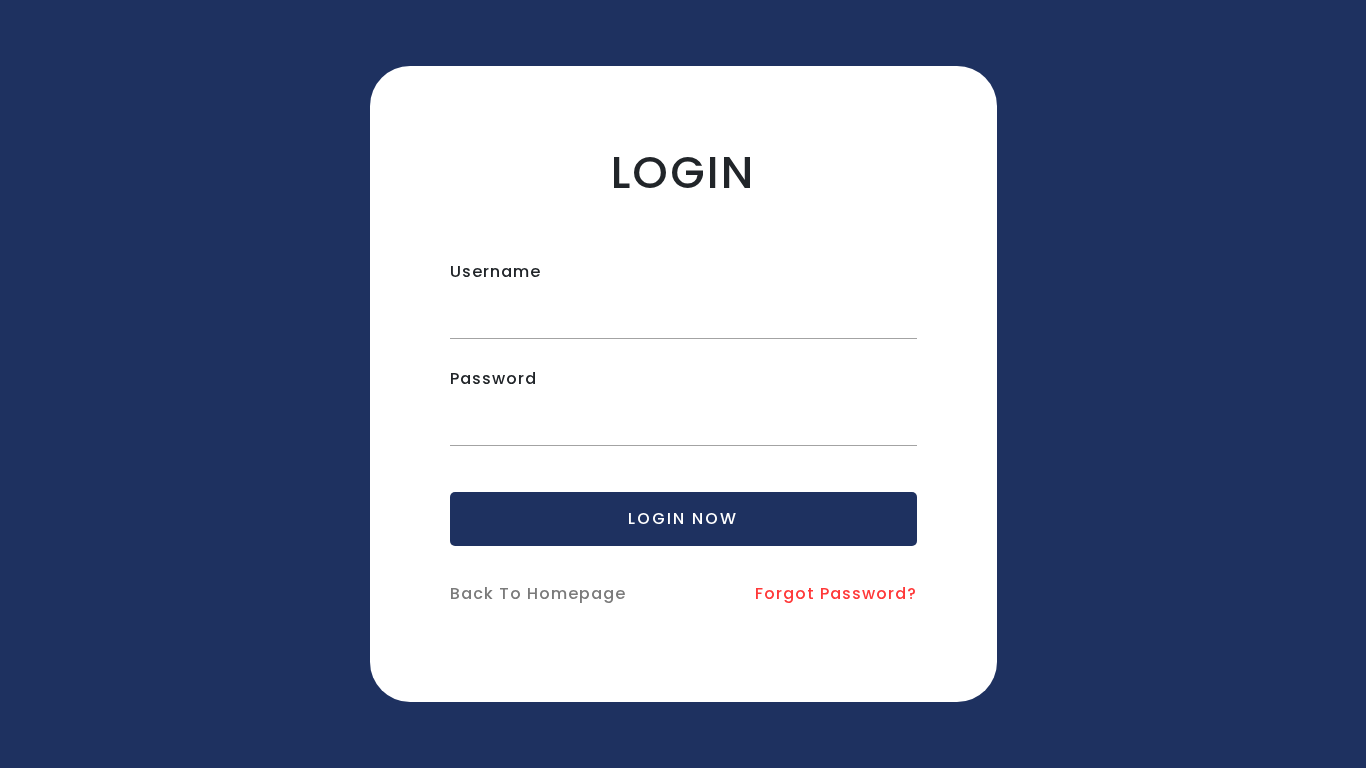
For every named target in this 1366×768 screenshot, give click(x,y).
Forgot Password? (836, 593)
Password (493, 378)
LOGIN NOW (683, 518)
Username (495, 271)
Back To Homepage (538, 593)
